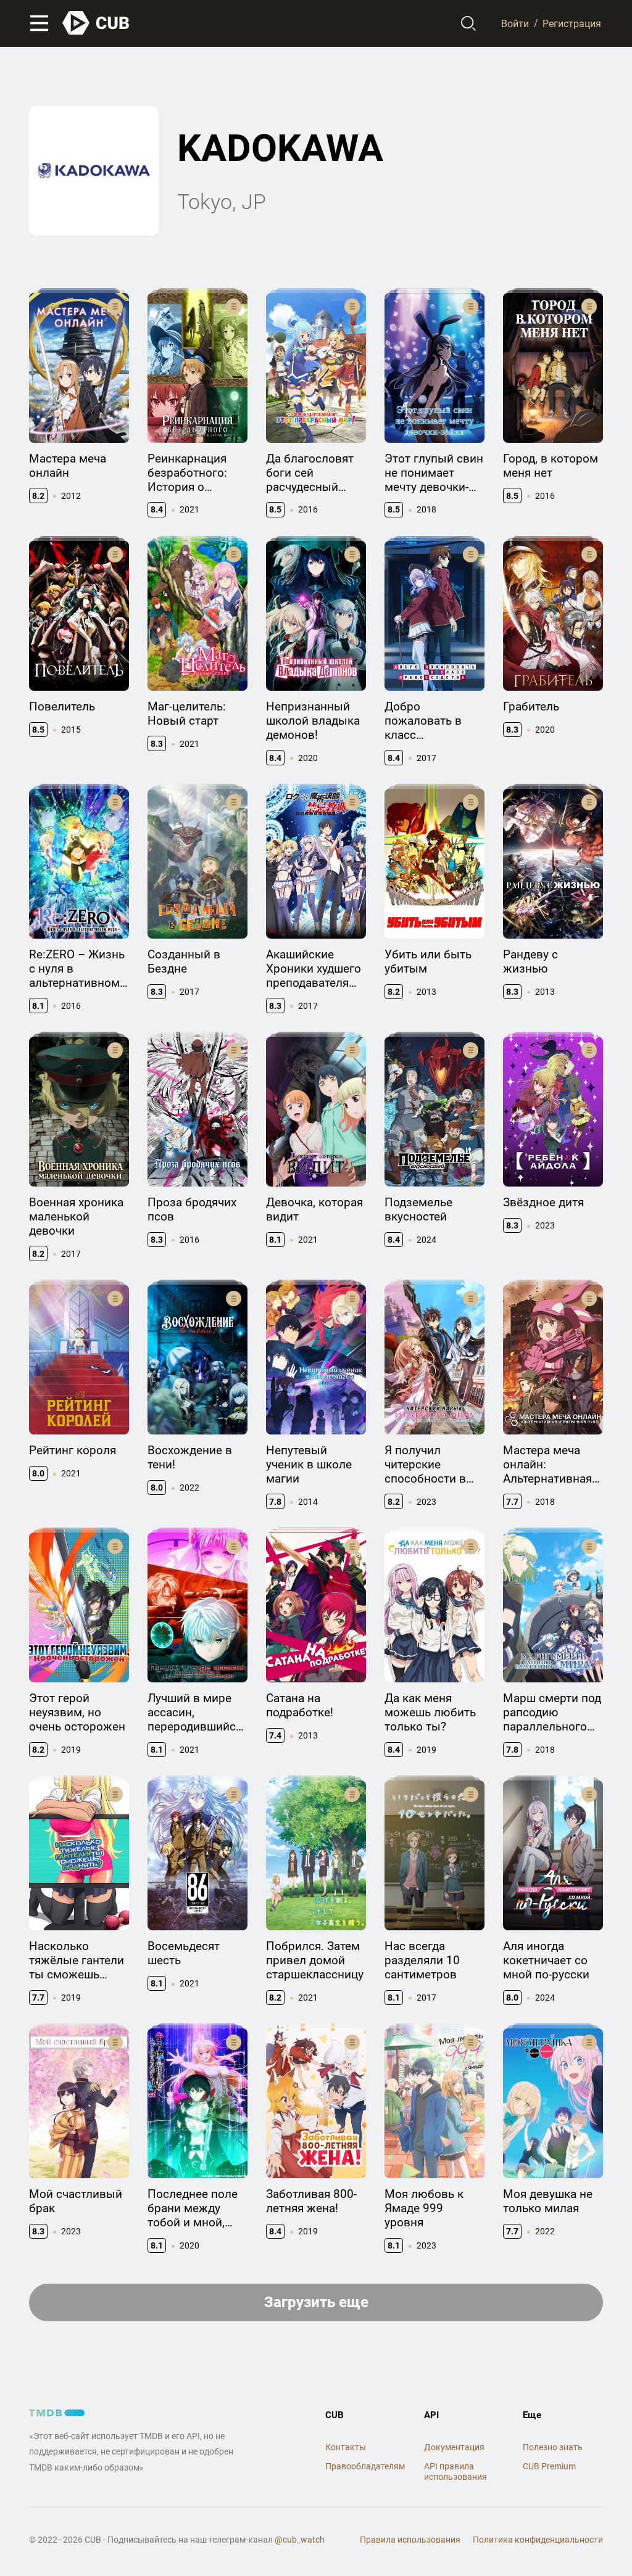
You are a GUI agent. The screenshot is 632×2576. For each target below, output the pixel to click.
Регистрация (572, 23)
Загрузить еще (316, 2302)
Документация (454, 2447)
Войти (515, 23)
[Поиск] (469, 23)
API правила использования (455, 2471)
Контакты (346, 2447)
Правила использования (410, 2540)
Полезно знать (553, 2447)
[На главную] (96, 23)
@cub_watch (300, 2540)
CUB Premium (549, 2466)
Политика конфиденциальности (538, 2540)
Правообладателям (365, 2466)
